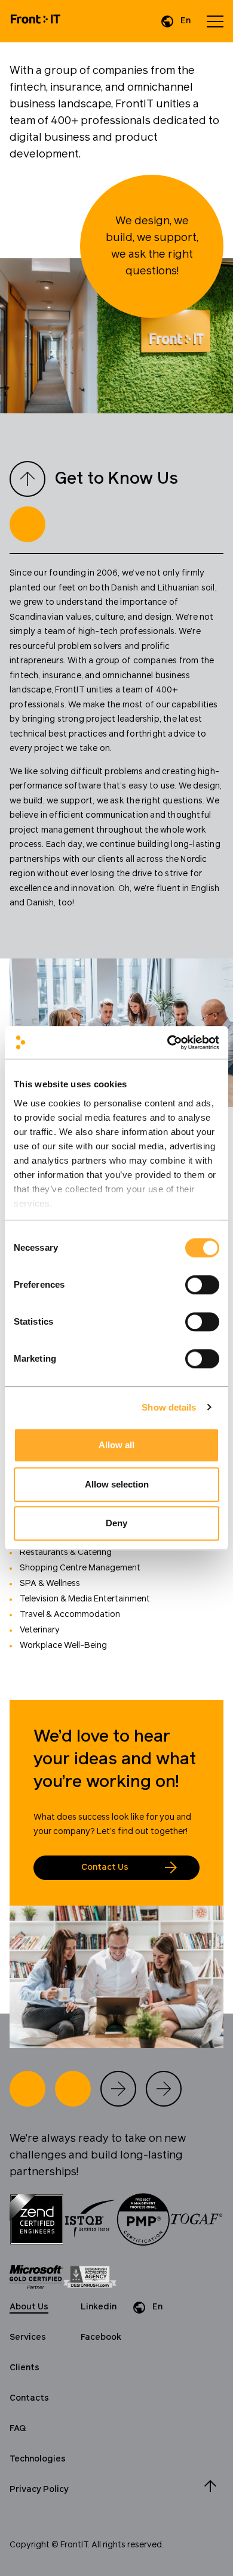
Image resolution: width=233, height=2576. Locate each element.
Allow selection (117, 1484)
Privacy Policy (39, 2490)
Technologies (38, 2459)
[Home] (36, 21)
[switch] (202, 1285)
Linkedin (99, 2307)
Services (28, 2337)
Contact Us (105, 1867)
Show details (169, 1407)
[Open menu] (215, 21)
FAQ (18, 2429)
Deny (116, 1523)
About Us (29, 2307)
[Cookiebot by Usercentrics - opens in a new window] (168, 1043)
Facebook (101, 2337)
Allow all (116, 1445)
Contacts (29, 2398)
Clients (24, 2368)
